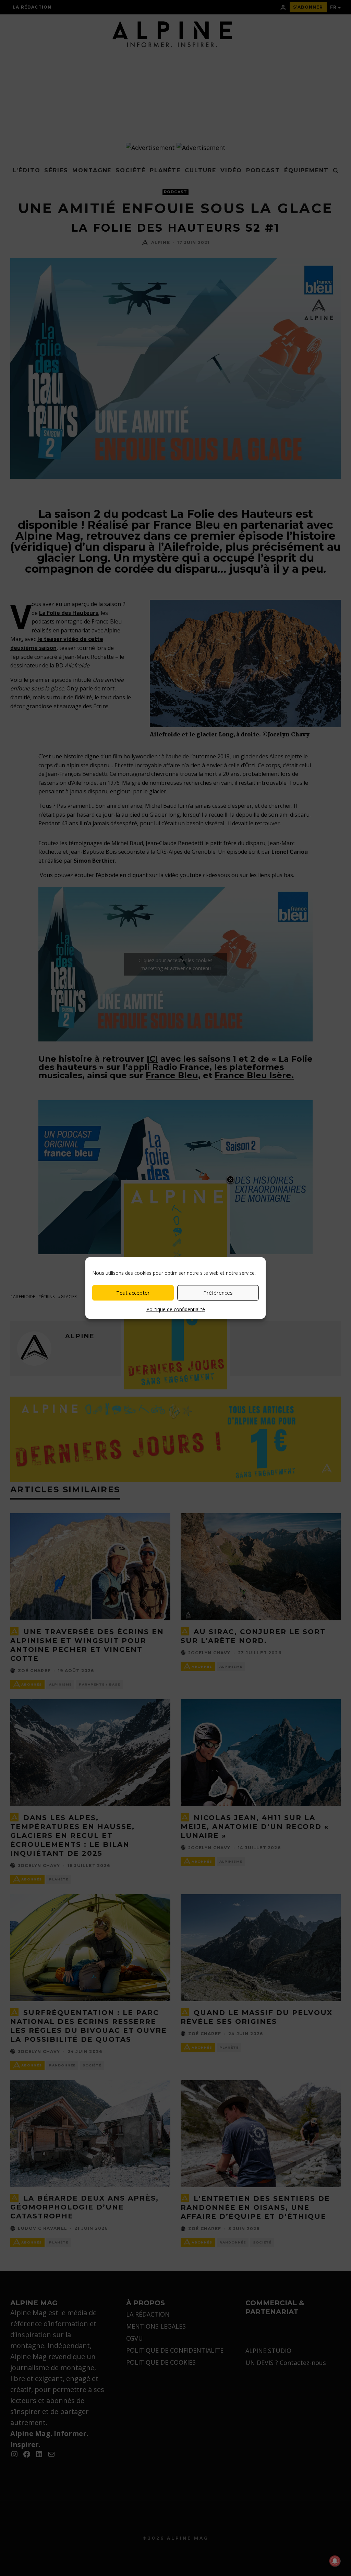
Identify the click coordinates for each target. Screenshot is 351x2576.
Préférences (218, 1293)
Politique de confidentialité (176, 1309)
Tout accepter (133, 1293)
